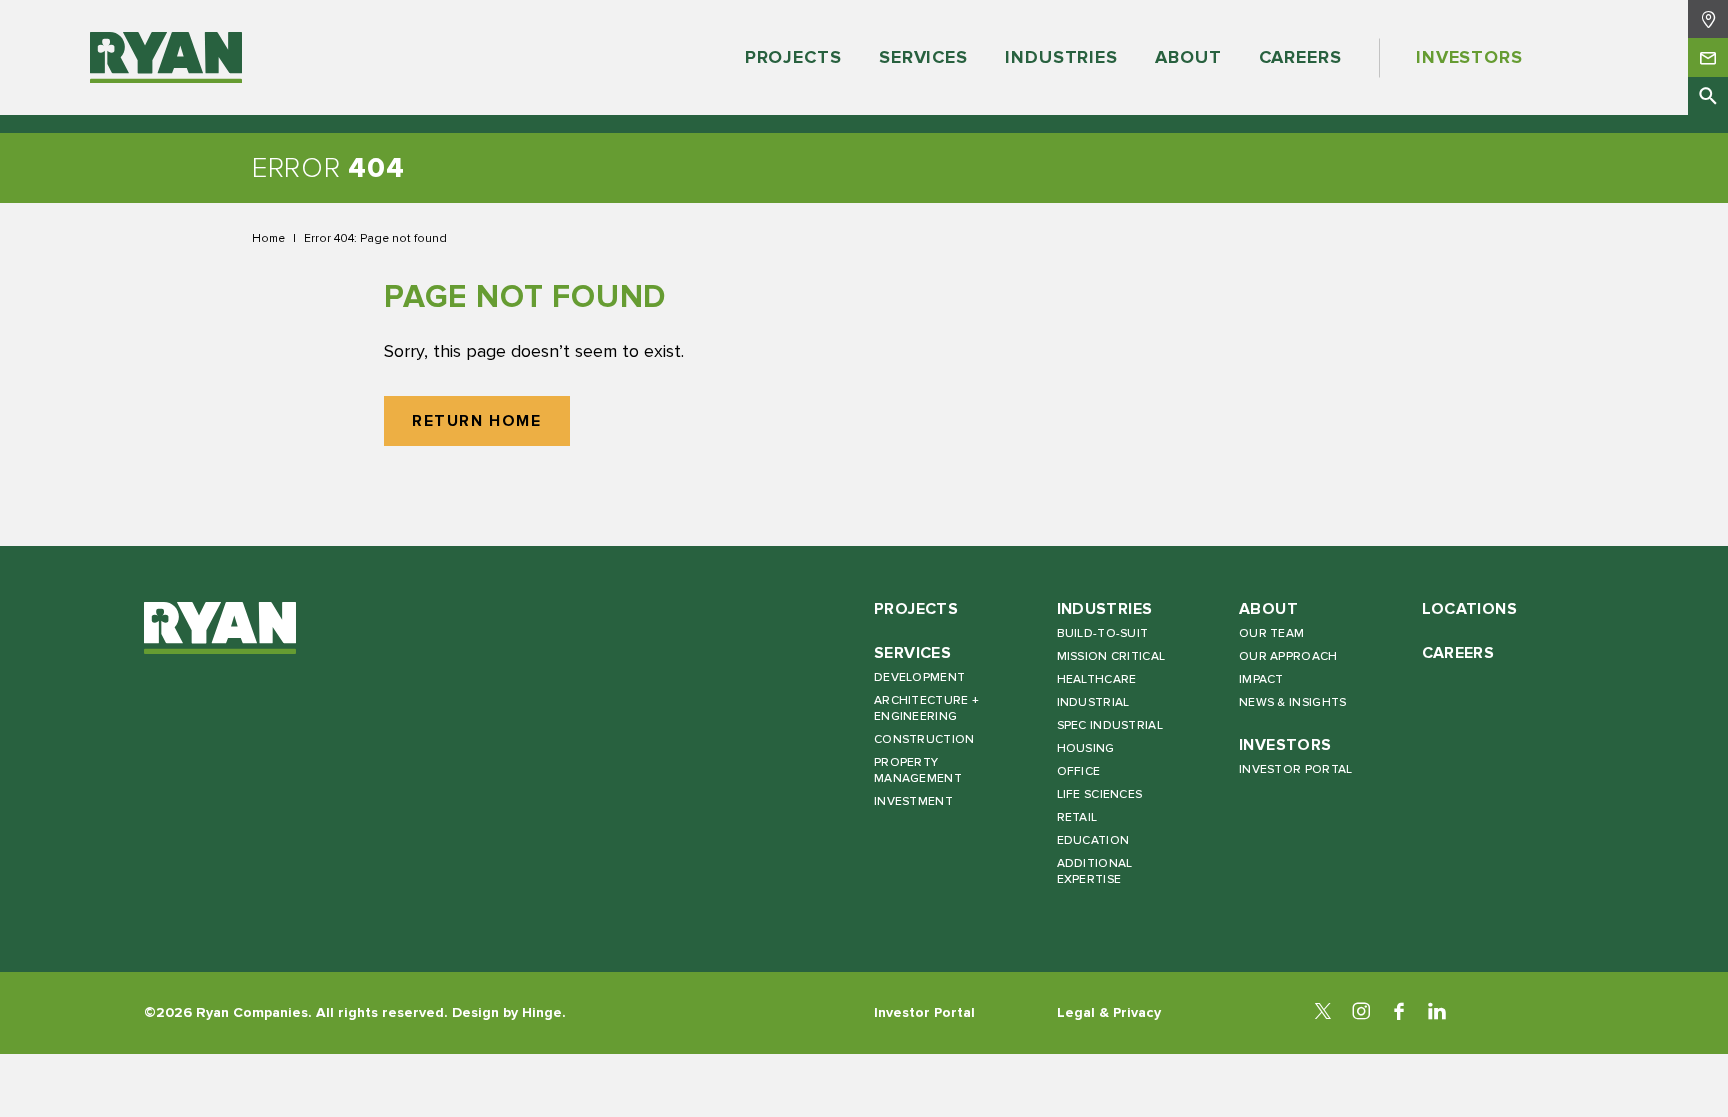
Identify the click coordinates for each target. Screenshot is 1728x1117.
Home (268, 238)
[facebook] (1399, 1013)
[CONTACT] (1708, 57)
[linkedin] (1437, 1013)
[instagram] (1361, 1013)
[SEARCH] (1708, 96)
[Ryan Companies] (166, 58)
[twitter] (1323, 1013)
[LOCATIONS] (1708, 19)
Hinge (542, 1012)
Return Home (477, 421)
